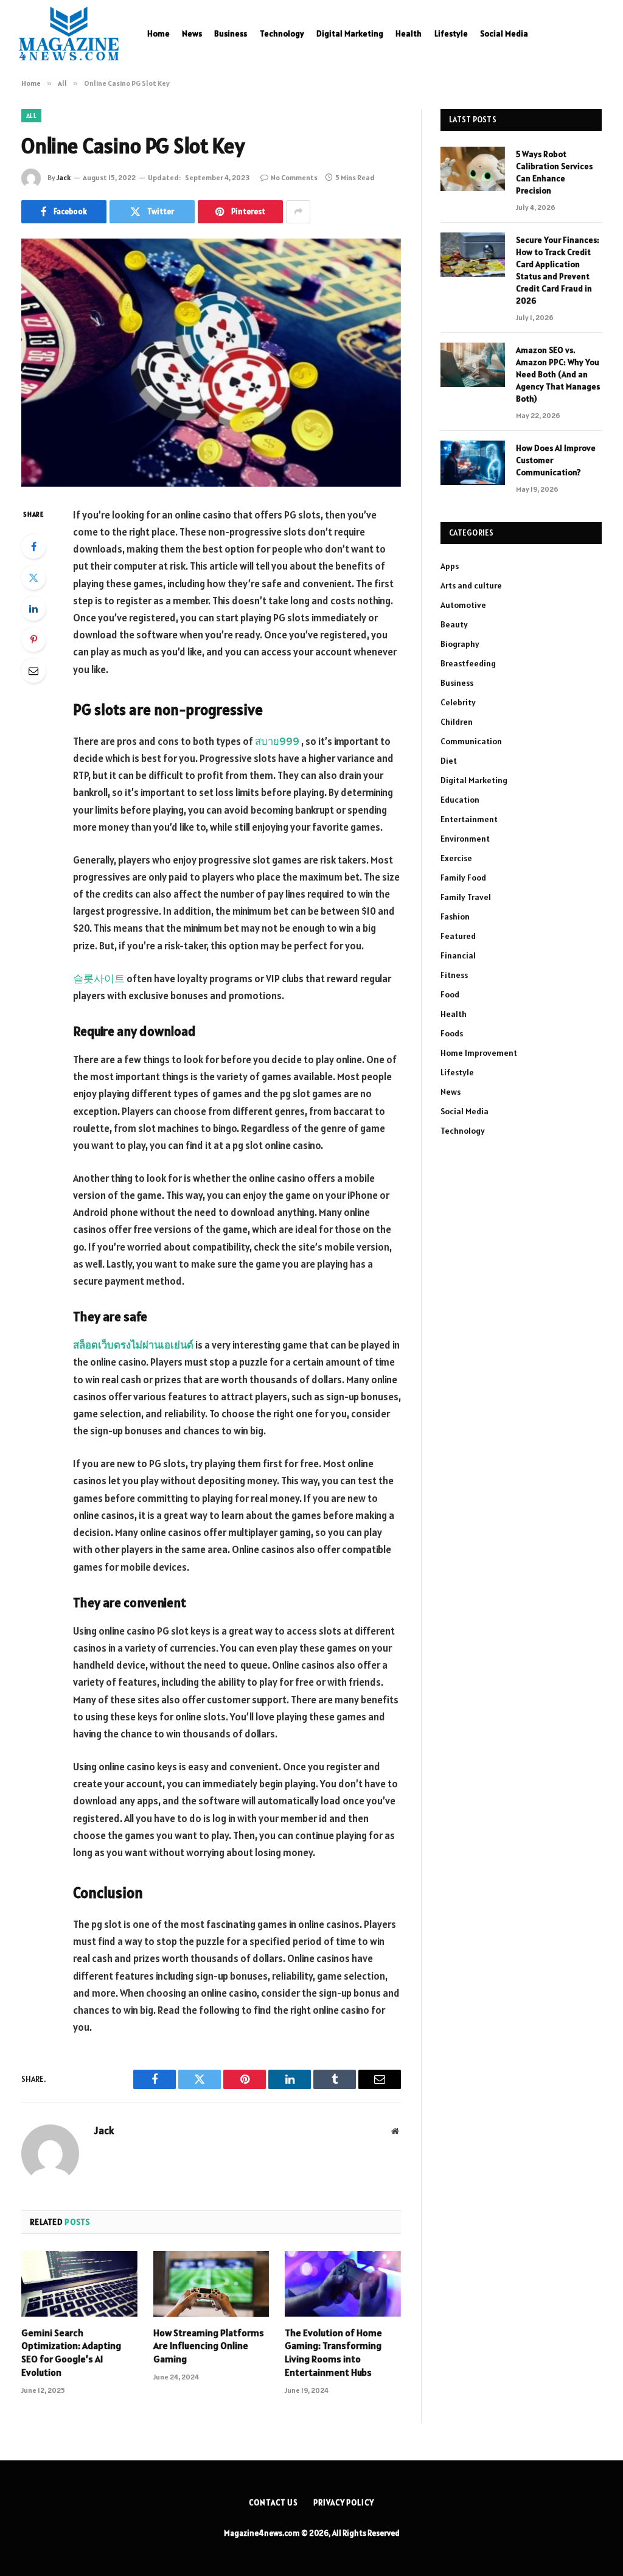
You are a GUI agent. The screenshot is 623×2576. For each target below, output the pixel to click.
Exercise (456, 858)
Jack (64, 177)
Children (457, 722)
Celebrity (458, 702)
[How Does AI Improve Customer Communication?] (473, 463)
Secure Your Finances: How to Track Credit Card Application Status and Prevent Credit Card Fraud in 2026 (558, 270)
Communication (471, 741)
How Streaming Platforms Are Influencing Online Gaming (209, 2346)
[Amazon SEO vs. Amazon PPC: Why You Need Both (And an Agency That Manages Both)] (473, 365)
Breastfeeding (468, 663)
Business (231, 33)
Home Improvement (479, 1053)
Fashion (455, 916)
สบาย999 (277, 741)
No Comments (294, 177)
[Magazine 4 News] (69, 33)
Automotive (463, 605)
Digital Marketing (350, 33)
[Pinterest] (33, 640)
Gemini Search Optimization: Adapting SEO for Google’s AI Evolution (71, 2352)
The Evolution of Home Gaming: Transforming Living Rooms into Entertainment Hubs (333, 2352)
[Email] (33, 671)
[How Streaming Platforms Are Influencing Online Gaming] (211, 2284)
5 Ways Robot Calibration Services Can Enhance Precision (554, 172)
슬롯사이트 (99, 979)
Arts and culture (471, 585)
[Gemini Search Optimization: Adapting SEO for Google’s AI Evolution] (79, 2284)
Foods (452, 1033)
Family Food (463, 878)
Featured (458, 936)
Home (158, 33)
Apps (450, 566)
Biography (460, 644)
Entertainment (469, 819)
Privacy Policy (344, 2503)
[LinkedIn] (33, 609)
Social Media (504, 33)
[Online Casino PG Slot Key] (211, 363)
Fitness (454, 975)
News (192, 33)
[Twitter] (33, 578)
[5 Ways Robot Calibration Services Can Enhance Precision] (473, 169)
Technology (282, 33)
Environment (465, 839)
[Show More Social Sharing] (298, 212)
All (31, 116)
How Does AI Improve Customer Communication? (556, 460)
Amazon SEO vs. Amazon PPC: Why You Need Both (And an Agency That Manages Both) (558, 374)
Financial (458, 955)
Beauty (454, 624)
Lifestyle (451, 33)
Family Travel (466, 897)
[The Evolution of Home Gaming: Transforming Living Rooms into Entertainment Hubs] (343, 2284)
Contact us (273, 2503)
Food (450, 994)
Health (409, 33)
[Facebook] (33, 546)
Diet (449, 761)
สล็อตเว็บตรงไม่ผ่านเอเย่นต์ (133, 1345)
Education (460, 800)
